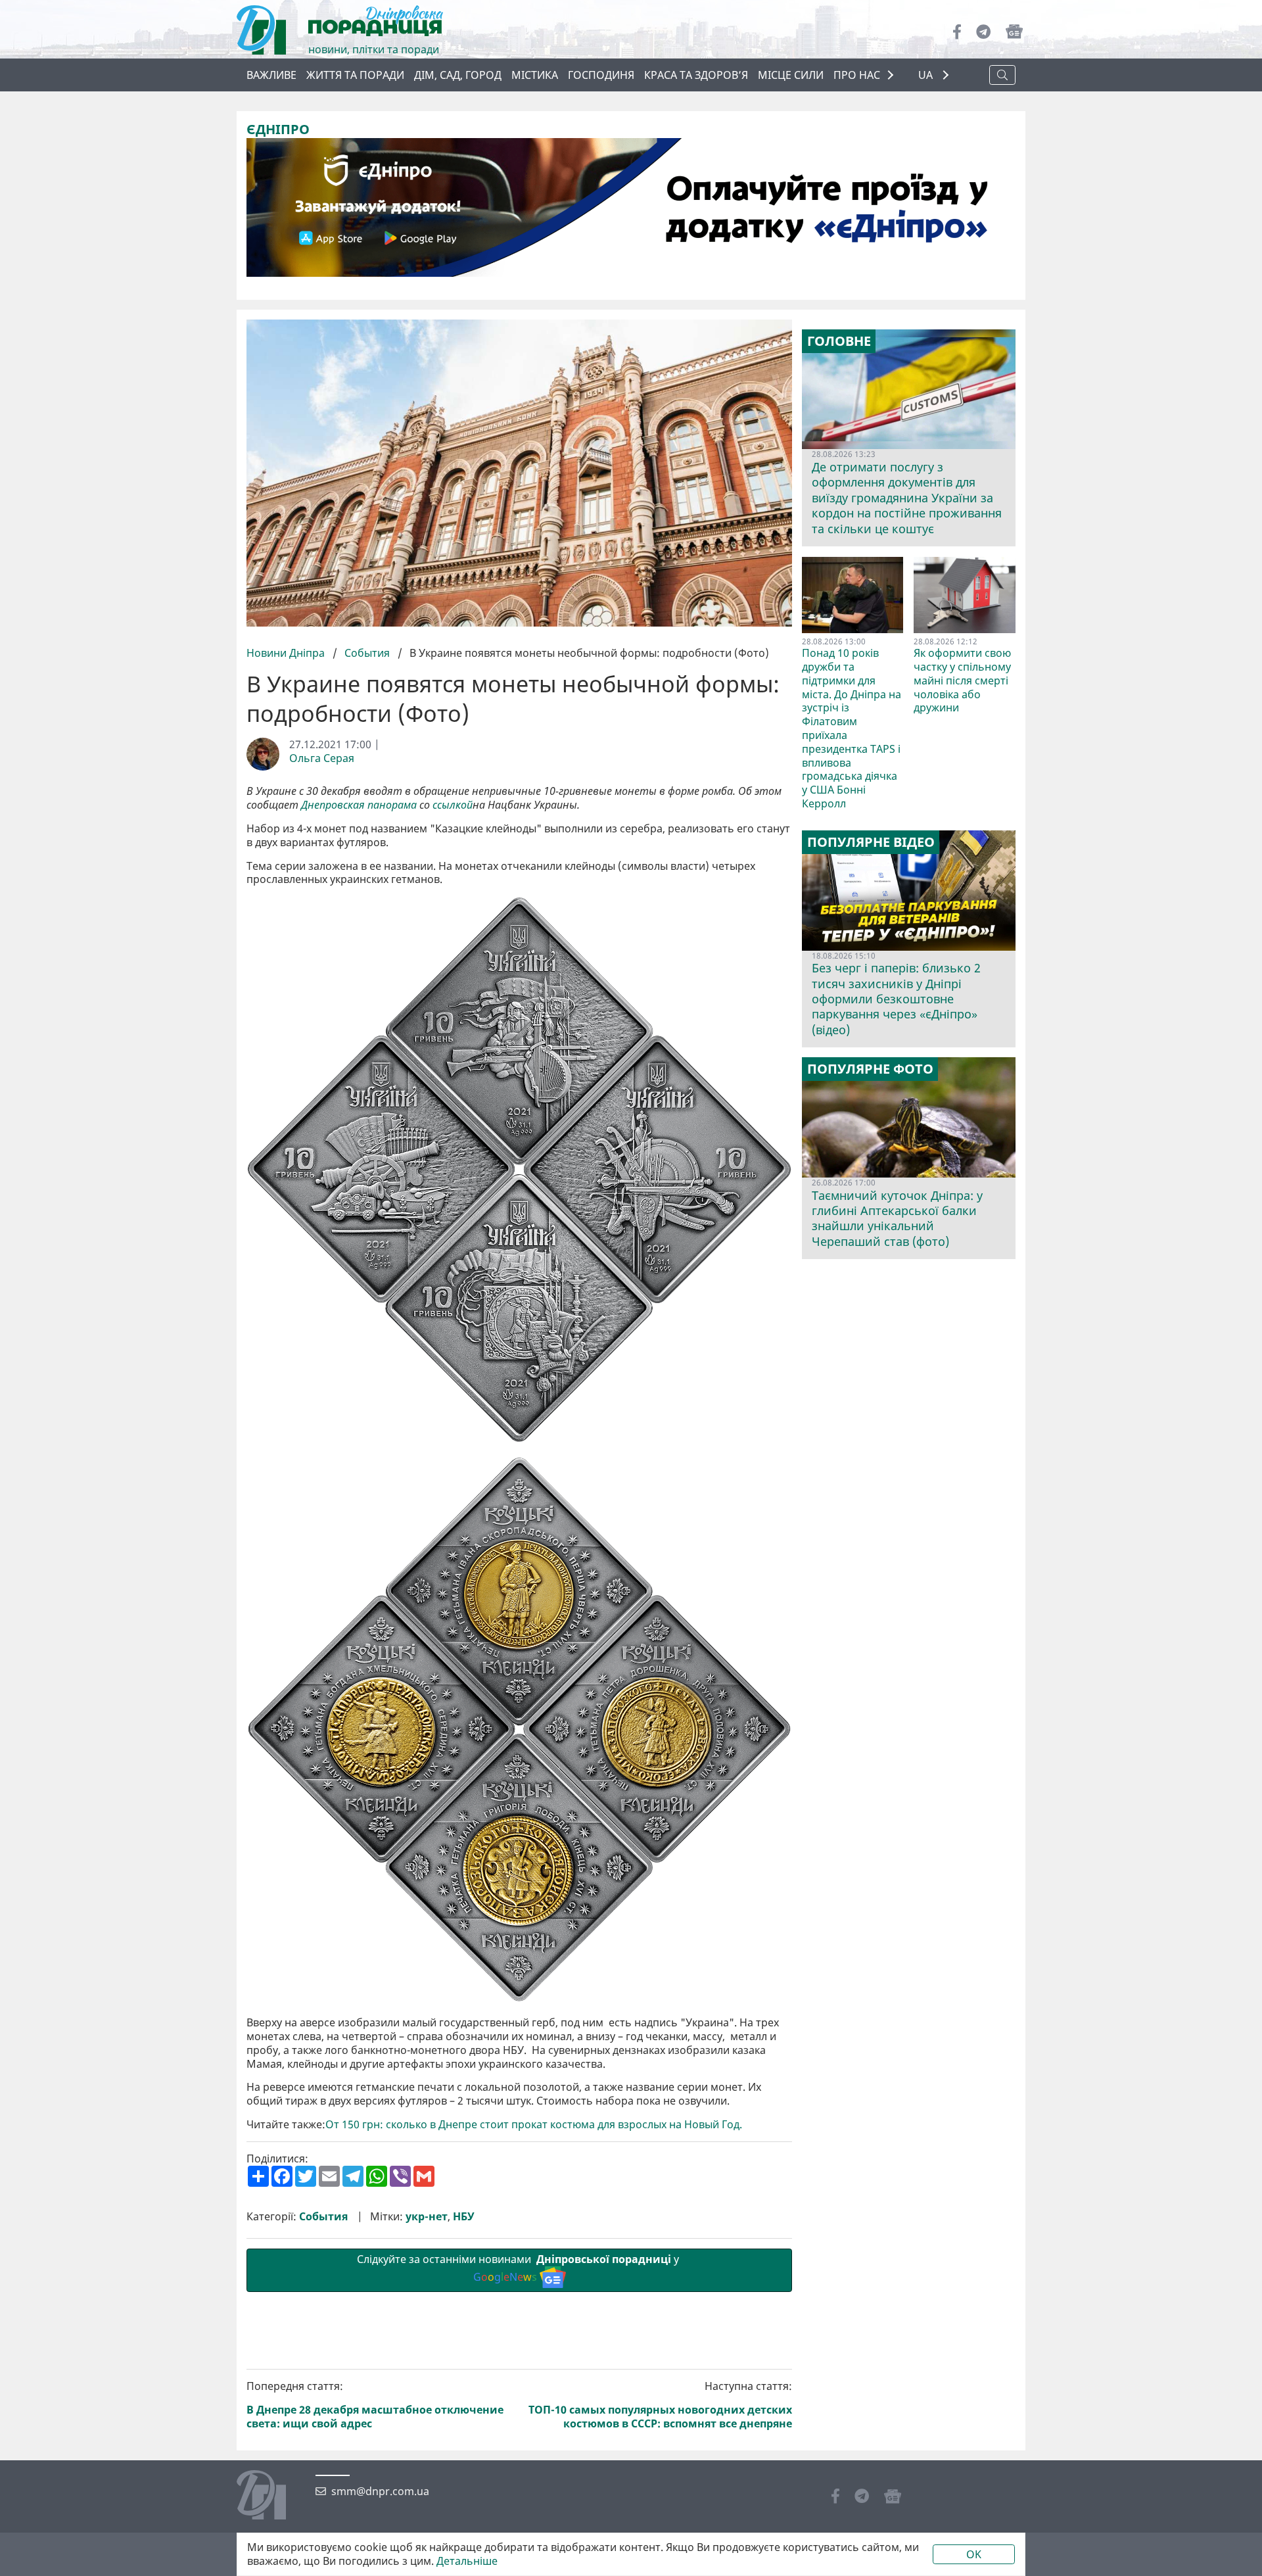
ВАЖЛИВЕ (271, 75)
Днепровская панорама (359, 805)
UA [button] (927, 75)
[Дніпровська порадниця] (271, 2496)
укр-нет (427, 2217)
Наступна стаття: (660, 2405)
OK (974, 2554)
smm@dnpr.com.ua (380, 2492)
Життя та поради (355, 75)
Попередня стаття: (375, 2405)
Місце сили (791, 75)
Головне (839, 341)
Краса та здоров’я (696, 75)
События (367, 653)
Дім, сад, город (458, 75)
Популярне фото (870, 1069)
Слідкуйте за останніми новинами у (519, 2268)
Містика (535, 75)
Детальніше (467, 2561)
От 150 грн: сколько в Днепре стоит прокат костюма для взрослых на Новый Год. (535, 2125)
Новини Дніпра (287, 653)
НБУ (464, 2217)
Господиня (601, 75)
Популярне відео (871, 842)
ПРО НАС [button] (857, 75)
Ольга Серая (322, 758)
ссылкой (453, 805)
